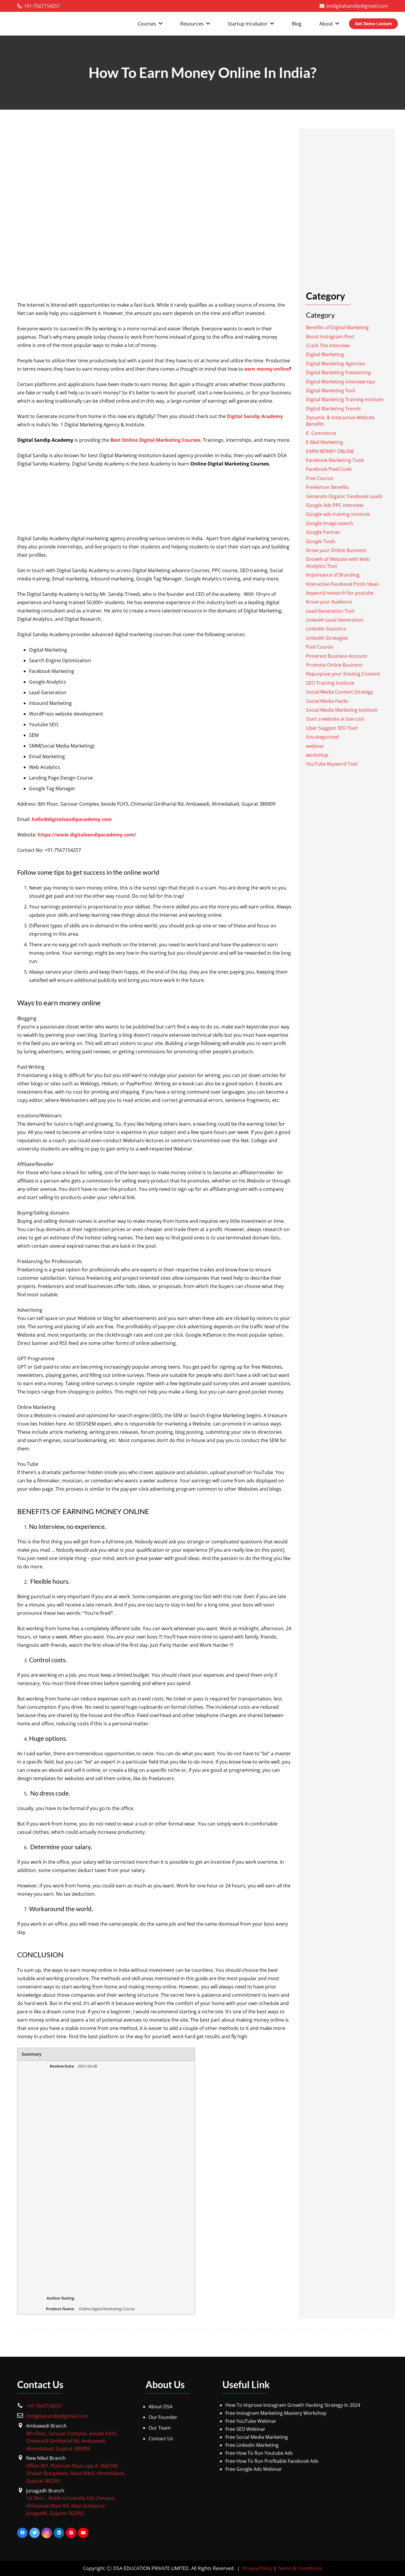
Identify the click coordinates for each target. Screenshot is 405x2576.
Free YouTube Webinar (251, 2421)
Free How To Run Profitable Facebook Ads (272, 2461)
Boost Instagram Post (330, 336)
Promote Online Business (334, 665)
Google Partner (323, 532)
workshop (317, 755)
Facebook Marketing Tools (335, 460)
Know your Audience (329, 602)
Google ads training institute (338, 514)
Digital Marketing (325, 354)
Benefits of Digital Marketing (337, 327)
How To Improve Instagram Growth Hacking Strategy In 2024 (293, 2405)
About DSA (161, 2407)
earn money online (267, 369)
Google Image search (330, 523)
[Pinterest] (71, 2533)
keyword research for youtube (340, 593)
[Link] (49, 24)
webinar (315, 746)
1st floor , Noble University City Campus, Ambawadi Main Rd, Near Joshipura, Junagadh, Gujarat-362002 (71, 2506)
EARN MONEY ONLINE (330, 451)
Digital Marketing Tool (330, 391)
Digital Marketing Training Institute (345, 399)
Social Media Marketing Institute (342, 710)
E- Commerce (321, 433)
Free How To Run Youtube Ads (259, 2453)
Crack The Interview (328, 345)
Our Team (160, 2428)
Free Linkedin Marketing (252, 2445)
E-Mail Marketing (325, 442)
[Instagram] (47, 2533)
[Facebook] (22, 2533)
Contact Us (161, 2439)
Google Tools (321, 541)
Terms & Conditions (300, 2568)
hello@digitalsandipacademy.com (72, 819)
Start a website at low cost (335, 719)
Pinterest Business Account (337, 656)
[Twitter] (35, 2533)
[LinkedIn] (59, 2533)
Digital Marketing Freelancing (338, 372)
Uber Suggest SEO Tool (332, 728)
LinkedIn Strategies (327, 638)
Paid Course (319, 647)
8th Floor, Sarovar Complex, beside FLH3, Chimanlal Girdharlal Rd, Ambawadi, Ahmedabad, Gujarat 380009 (72, 2441)
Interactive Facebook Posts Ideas (342, 584)
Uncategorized (322, 737)
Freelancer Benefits (327, 487)
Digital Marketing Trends (333, 408)
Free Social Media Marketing (257, 2437)
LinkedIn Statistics (326, 629)
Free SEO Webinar (245, 2429)
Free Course (319, 478)
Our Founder (163, 2417)
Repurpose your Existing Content (343, 674)
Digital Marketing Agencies (335, 364)
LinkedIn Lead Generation (335, 620)
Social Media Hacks (327, 701)
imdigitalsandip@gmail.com (57, 2416)
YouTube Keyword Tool (332, 764)
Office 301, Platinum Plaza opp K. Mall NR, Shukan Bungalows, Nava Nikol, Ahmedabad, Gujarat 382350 (76, 2473)
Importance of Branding (333, 575)
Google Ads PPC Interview (335, 505)
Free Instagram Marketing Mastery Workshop (276, 2413)
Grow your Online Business (336, 550)
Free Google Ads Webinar (254, 2469)
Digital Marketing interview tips (341, 381)
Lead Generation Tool (330, 611)
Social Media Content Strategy (339, 692)
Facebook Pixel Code (329, 469)
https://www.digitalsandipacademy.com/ (87, 835)
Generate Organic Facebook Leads (344, 496)
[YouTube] (83, 2533)
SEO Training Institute (330, 683)
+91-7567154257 (44, 2406)
